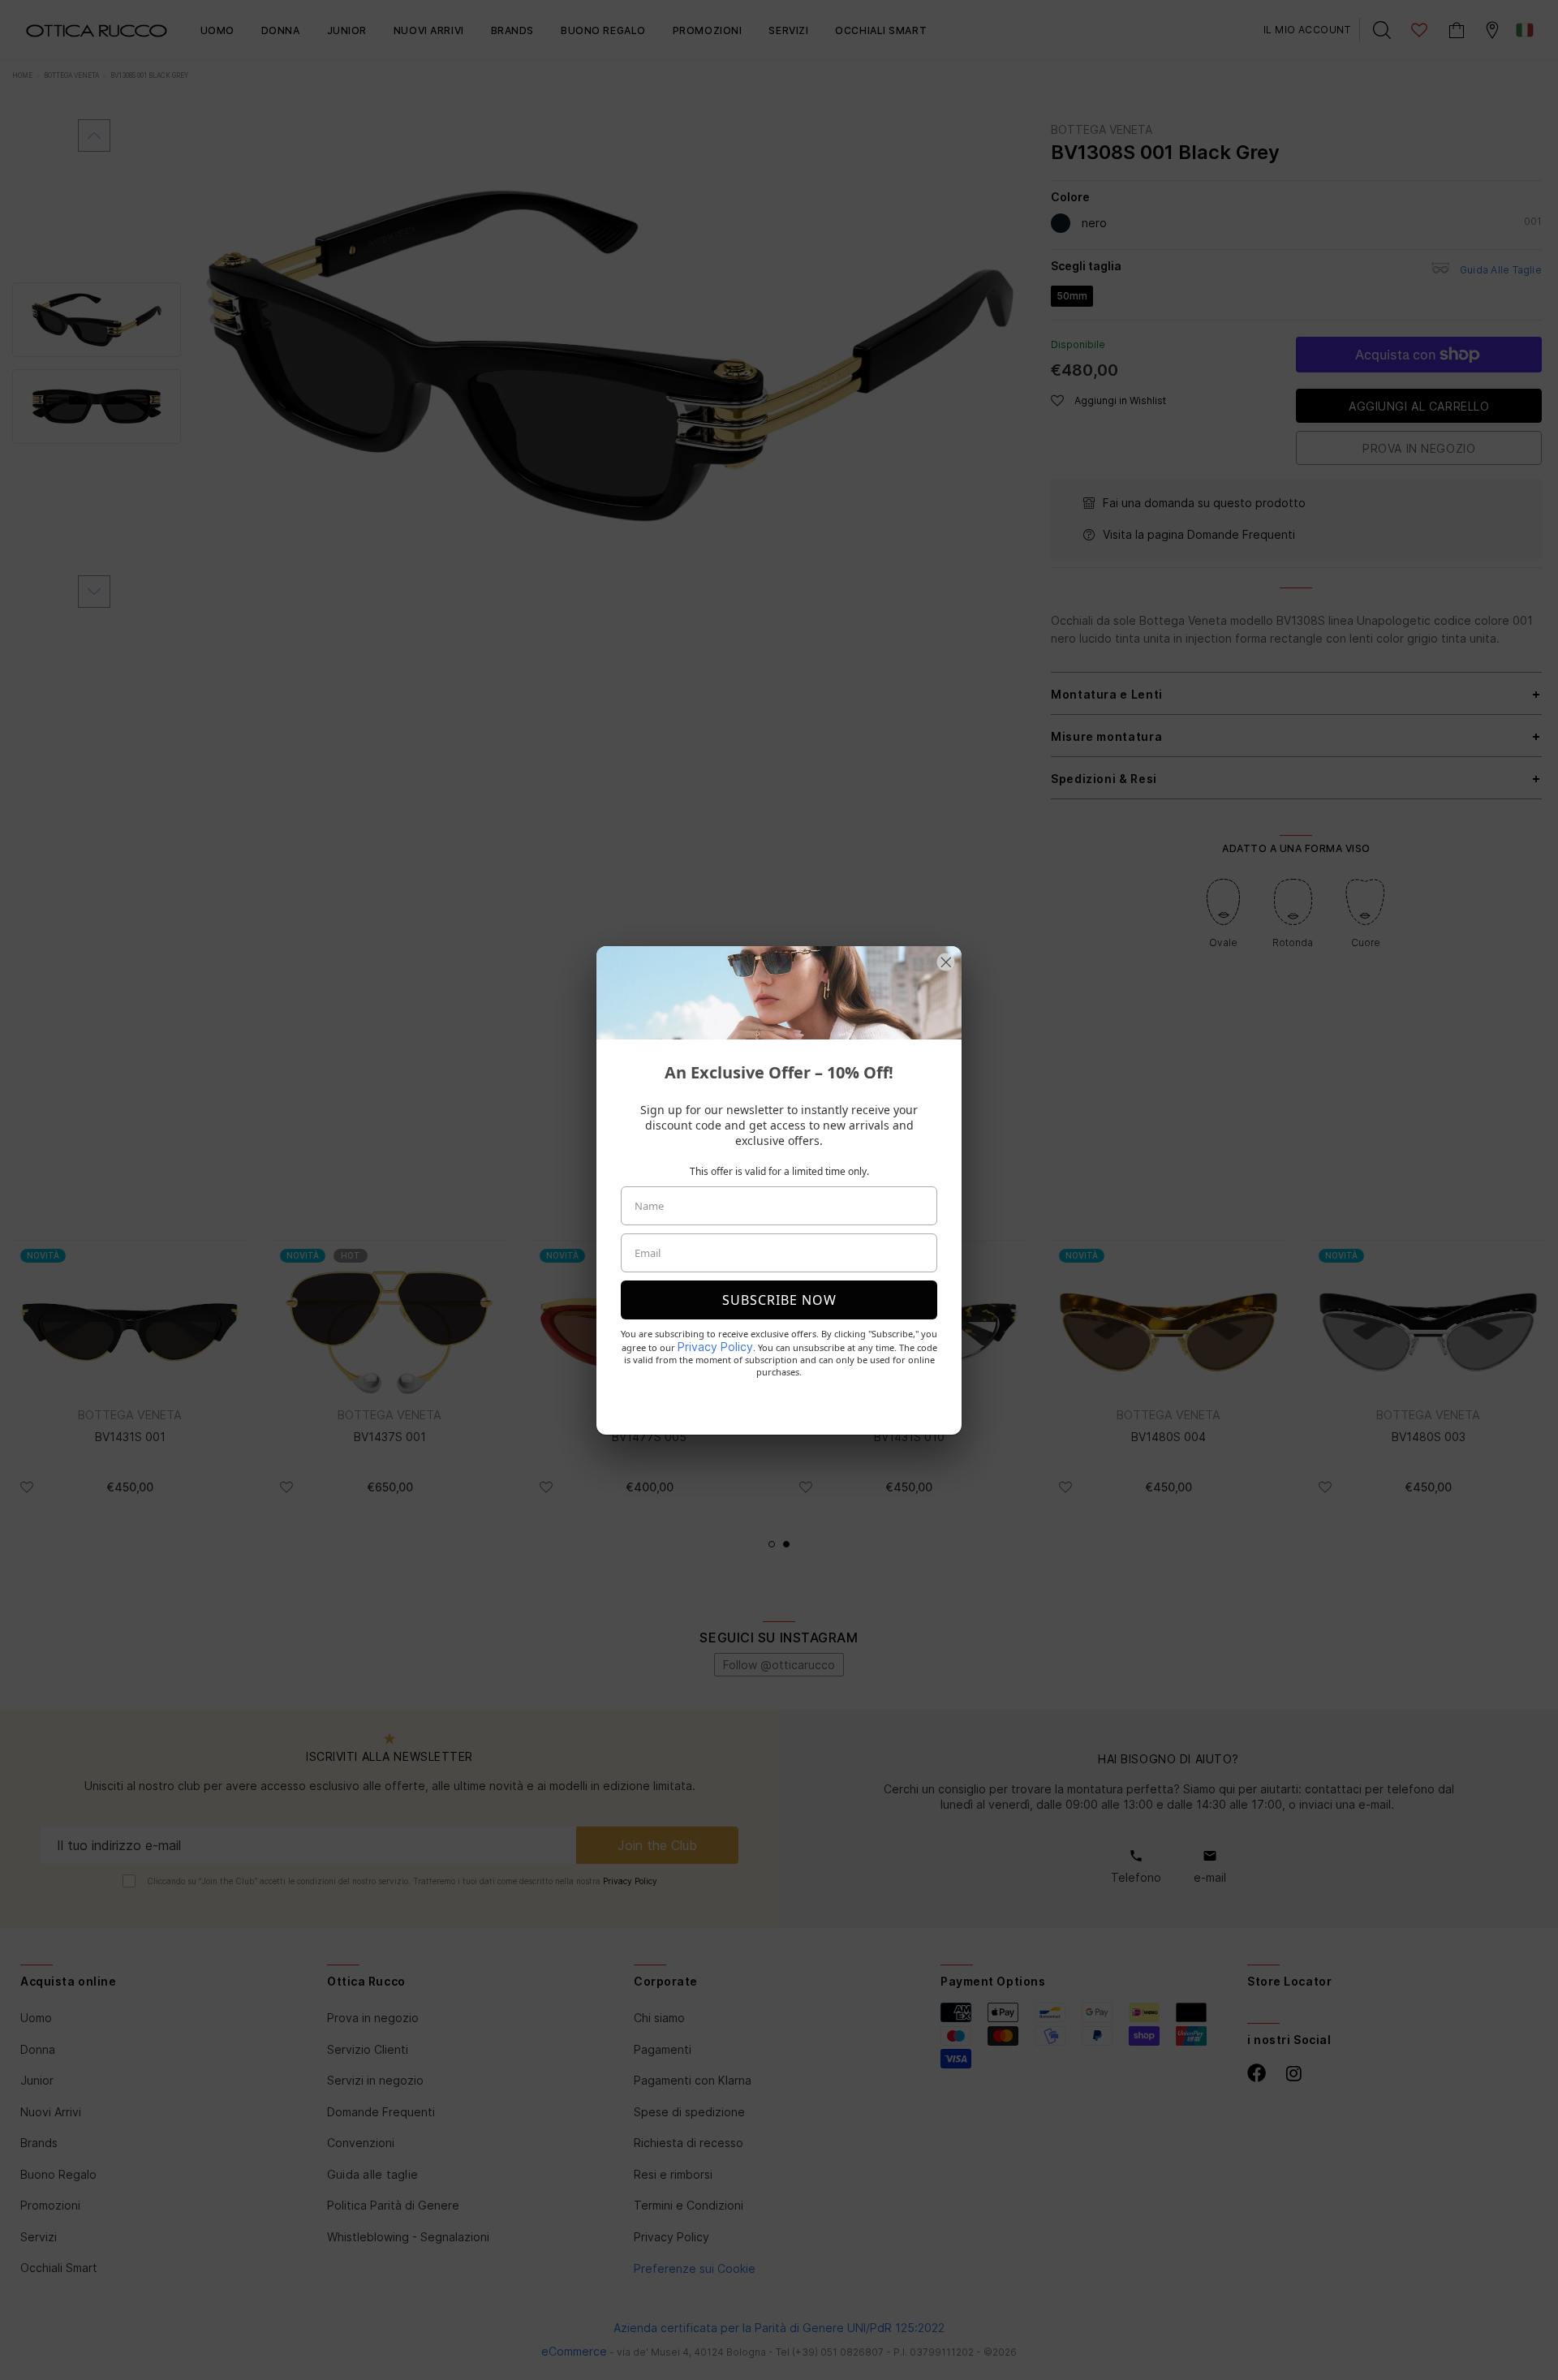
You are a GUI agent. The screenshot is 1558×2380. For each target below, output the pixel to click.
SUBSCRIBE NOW (779, 1300)
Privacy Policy (715, 1347)
